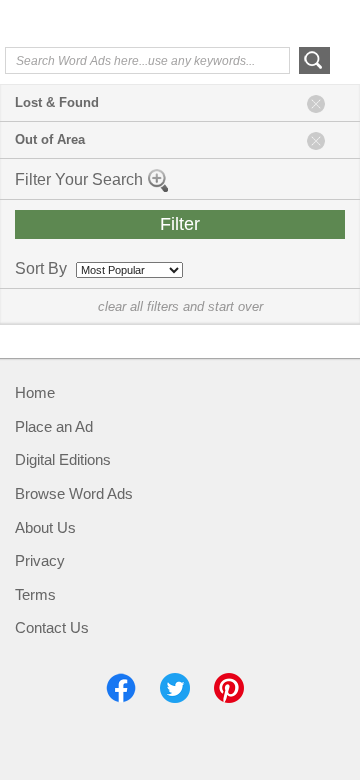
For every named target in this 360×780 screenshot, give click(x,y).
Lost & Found (57, 102)
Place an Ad (54, 426)
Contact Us (52, 627)
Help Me (247, 23)
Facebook (121, 688)
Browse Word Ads (74, 493)
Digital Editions (63, 459)
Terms (35, 594)
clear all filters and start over (180, 306)
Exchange (85, 25)
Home (35, 392)
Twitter (175, 688)
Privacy (40, 560)
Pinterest (229, 688)
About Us (45, 527)
